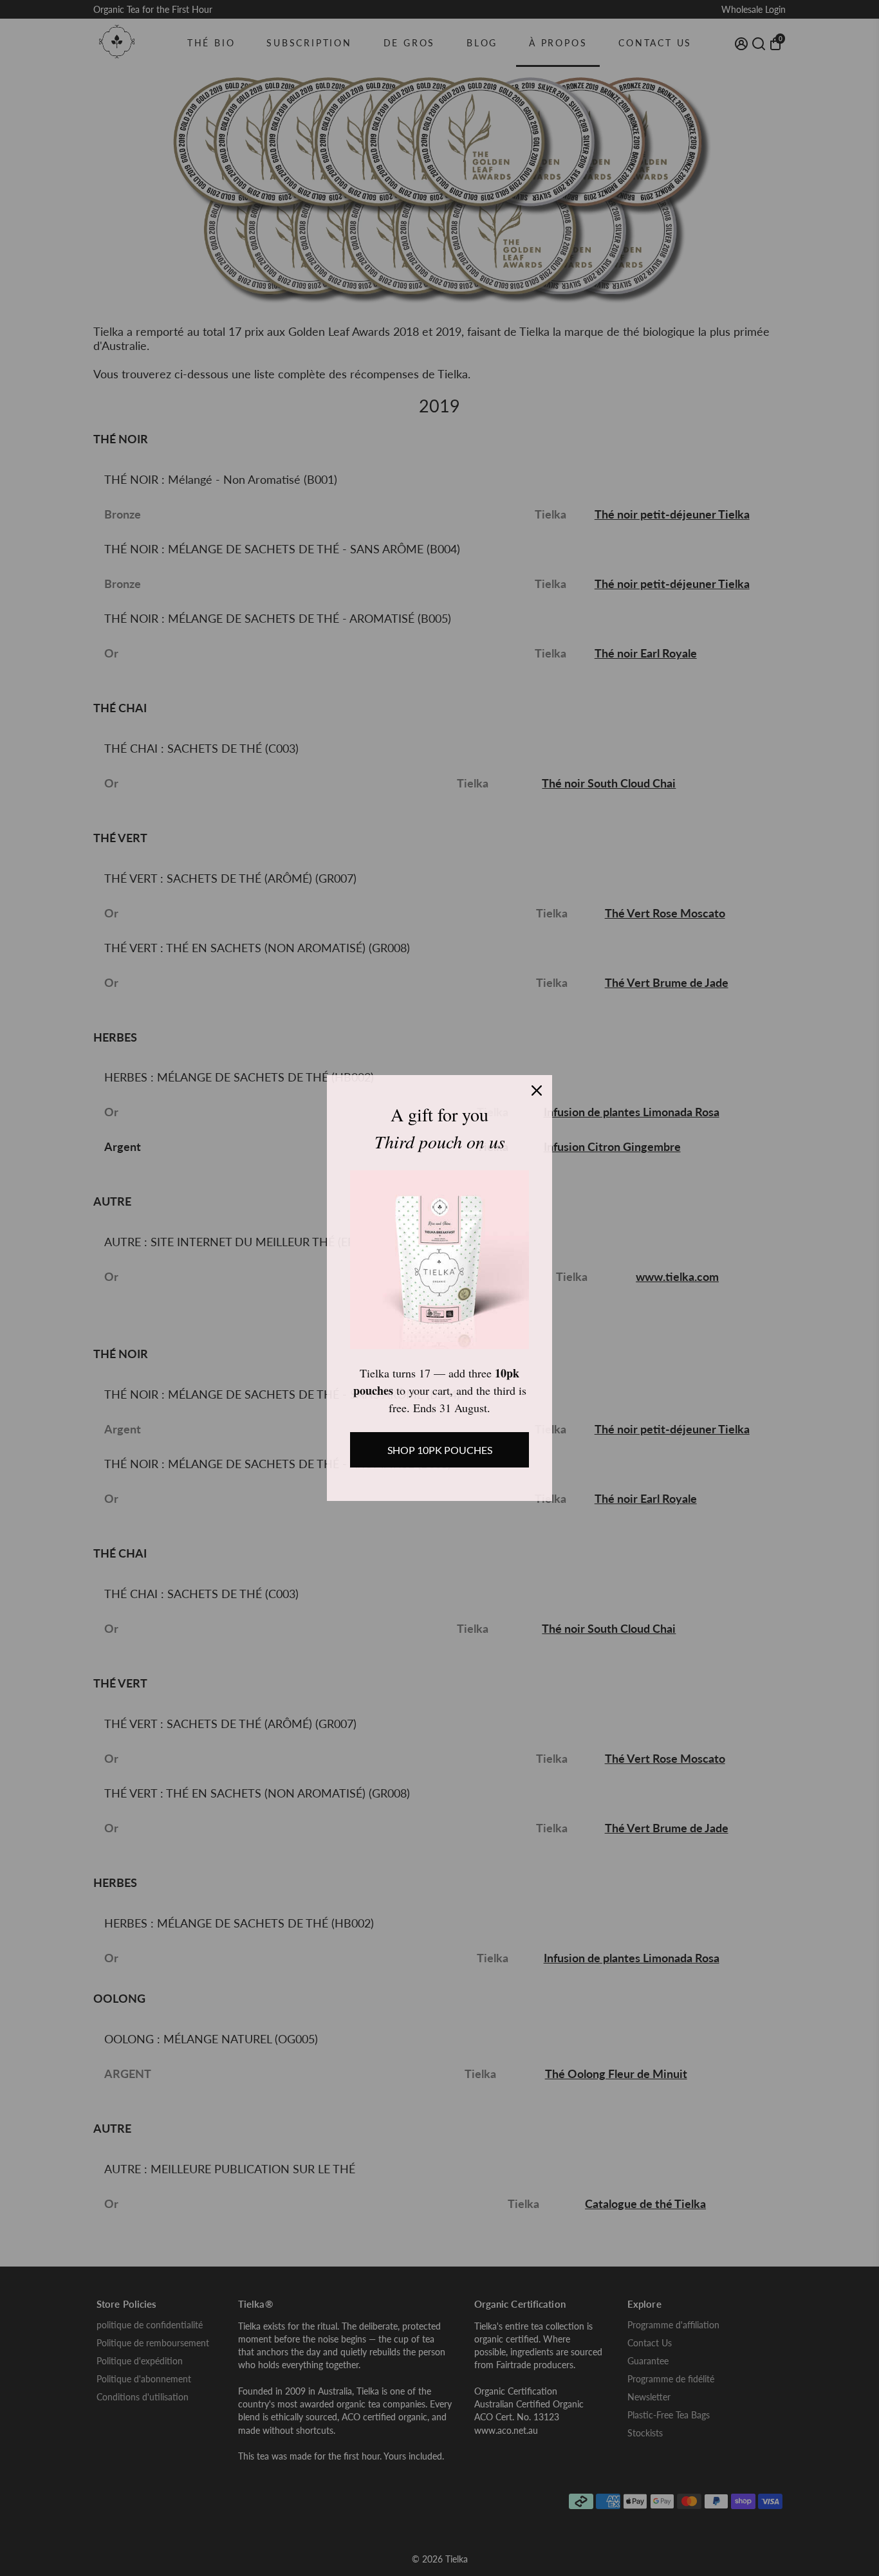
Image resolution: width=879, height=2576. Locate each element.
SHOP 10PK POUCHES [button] (440, 1450)
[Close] (537, 1090)
